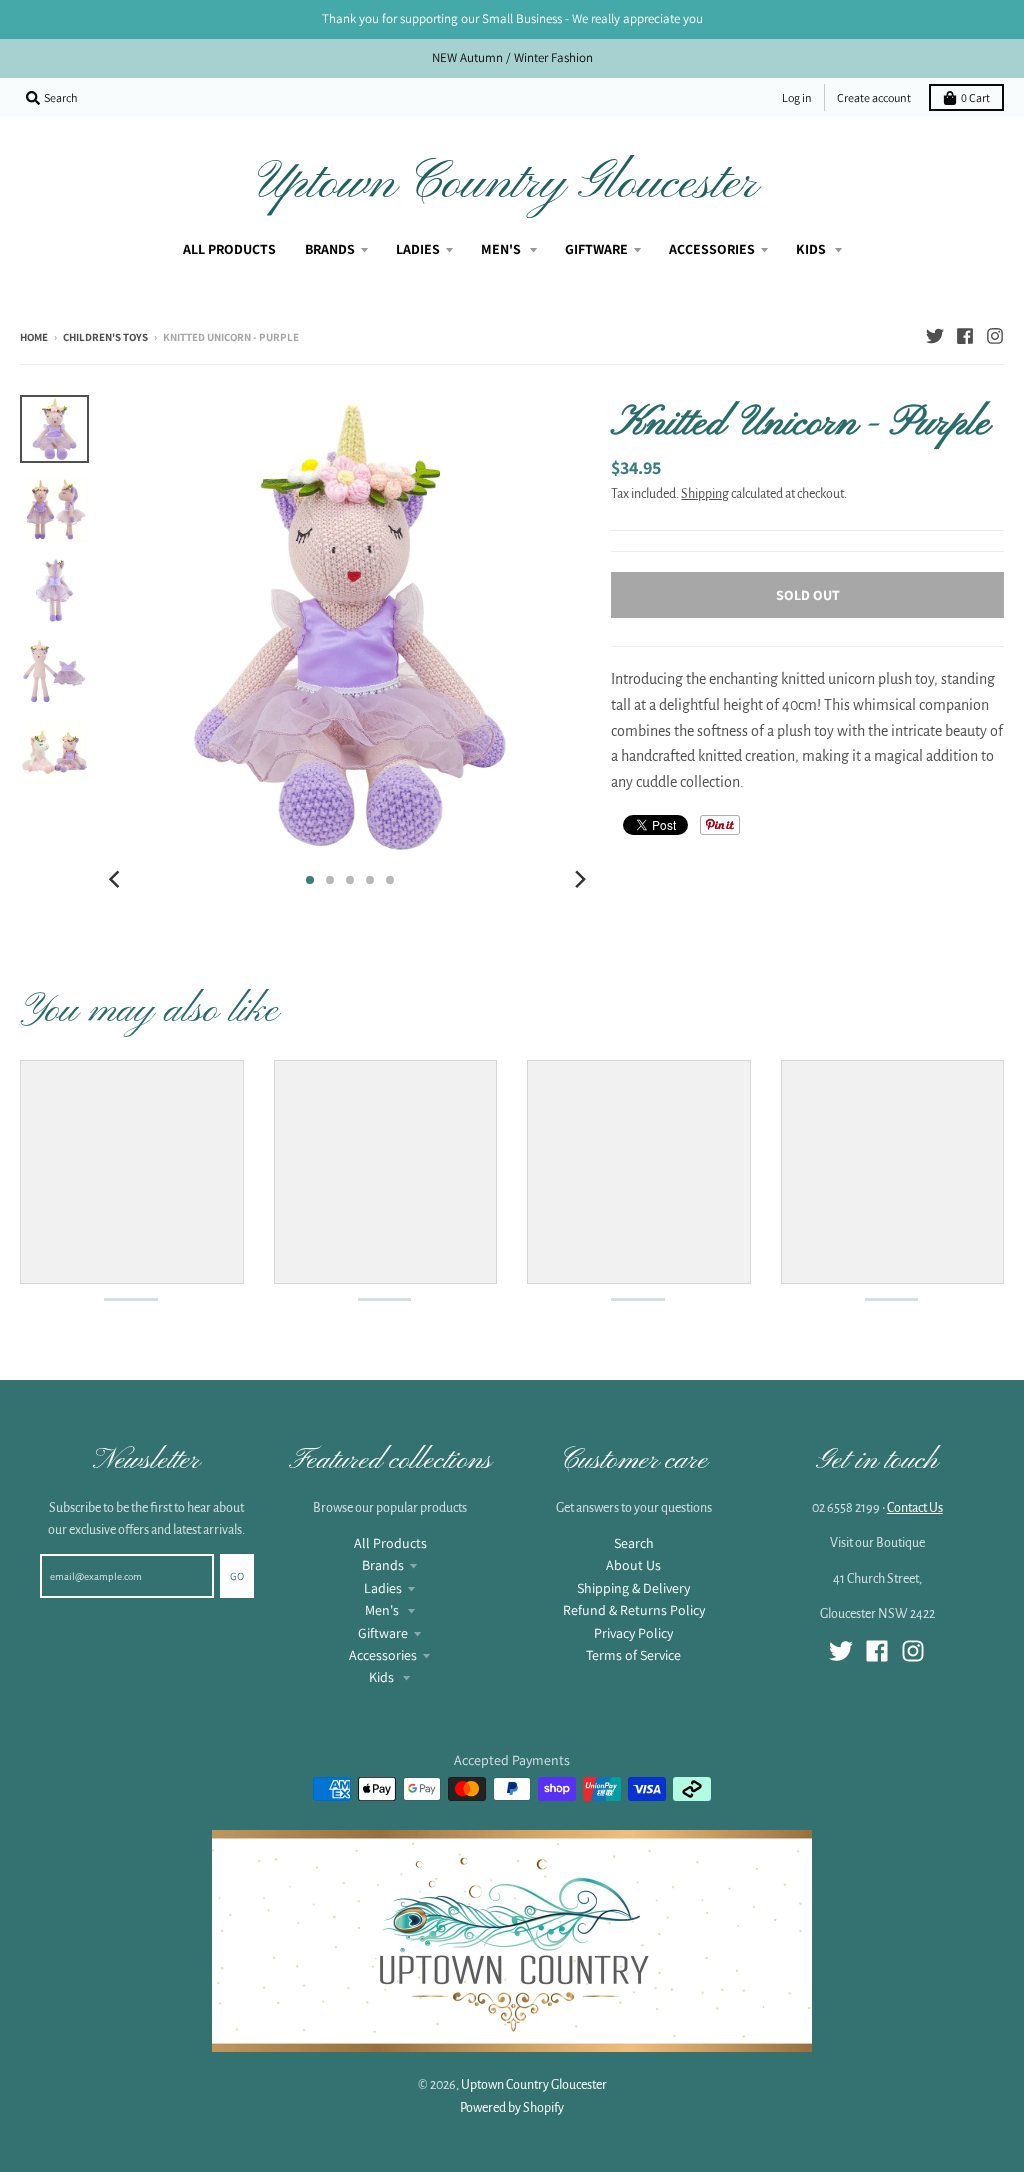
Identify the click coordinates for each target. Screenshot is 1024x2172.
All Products (390, 1543)
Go (237, 1576)
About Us (633, 1565)
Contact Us (915, 1508)
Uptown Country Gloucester (508, 184)
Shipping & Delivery (633, 1588)
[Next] (579, 880)
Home (34, 337)
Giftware (383, 1633)
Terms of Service (633, 1655)
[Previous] (117, 880)
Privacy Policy (633, 1633)
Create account (874, 97)
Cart (975, 97)
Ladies (383, 1588)
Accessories (383, 1655)
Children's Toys (105, 337)
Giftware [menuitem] (596, 249)
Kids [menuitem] (812, 249)
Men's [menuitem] (502, 249)
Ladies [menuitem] (418, 249)
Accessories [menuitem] (712, 249)
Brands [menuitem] (330, 249)
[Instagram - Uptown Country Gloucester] (995, 336)
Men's (383, 1610)
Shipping (705, 494)
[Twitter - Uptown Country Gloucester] (935, 336)
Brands (383, 1565)
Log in (797, 97)
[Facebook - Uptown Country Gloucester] (965, 336)
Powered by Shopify (512, 2108)
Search (634, 1543)
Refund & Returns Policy (634, 1610)
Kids (383, 1677)
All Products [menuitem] (229, 249)
